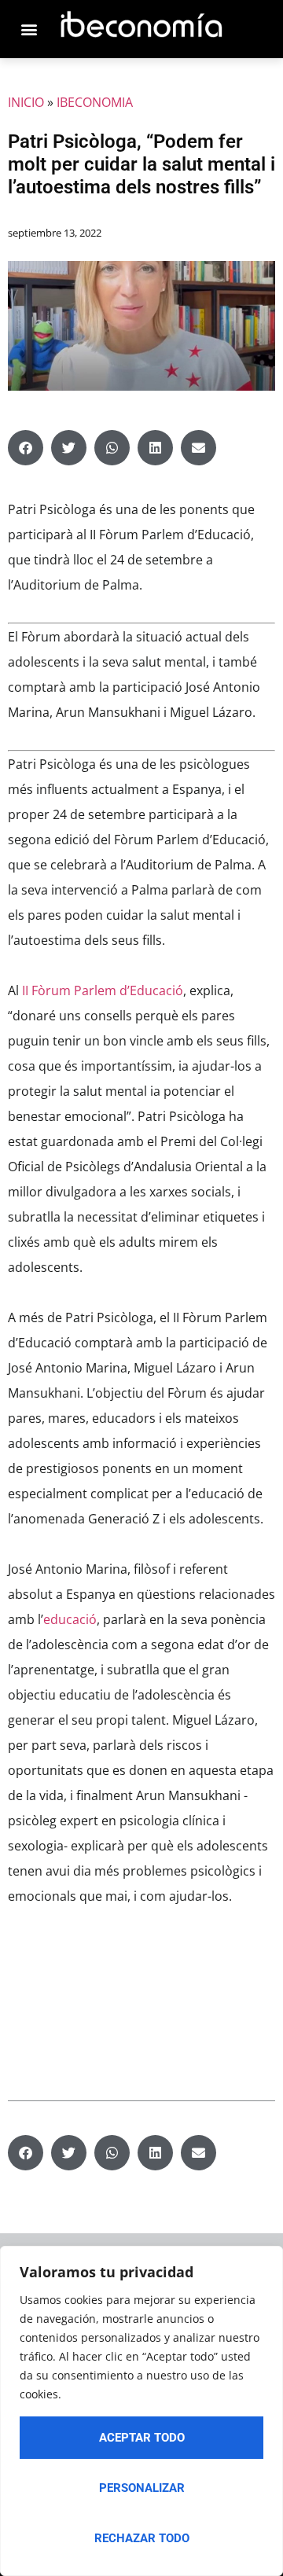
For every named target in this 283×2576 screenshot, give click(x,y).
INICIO (26, 102)
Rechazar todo (142, 2538)
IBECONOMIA (95, 102)
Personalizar (142, 2488)
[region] (141, 2411)
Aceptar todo (142, 2438)
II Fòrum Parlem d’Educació (103, 990)
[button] (26, 448)
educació (70, 1619)
